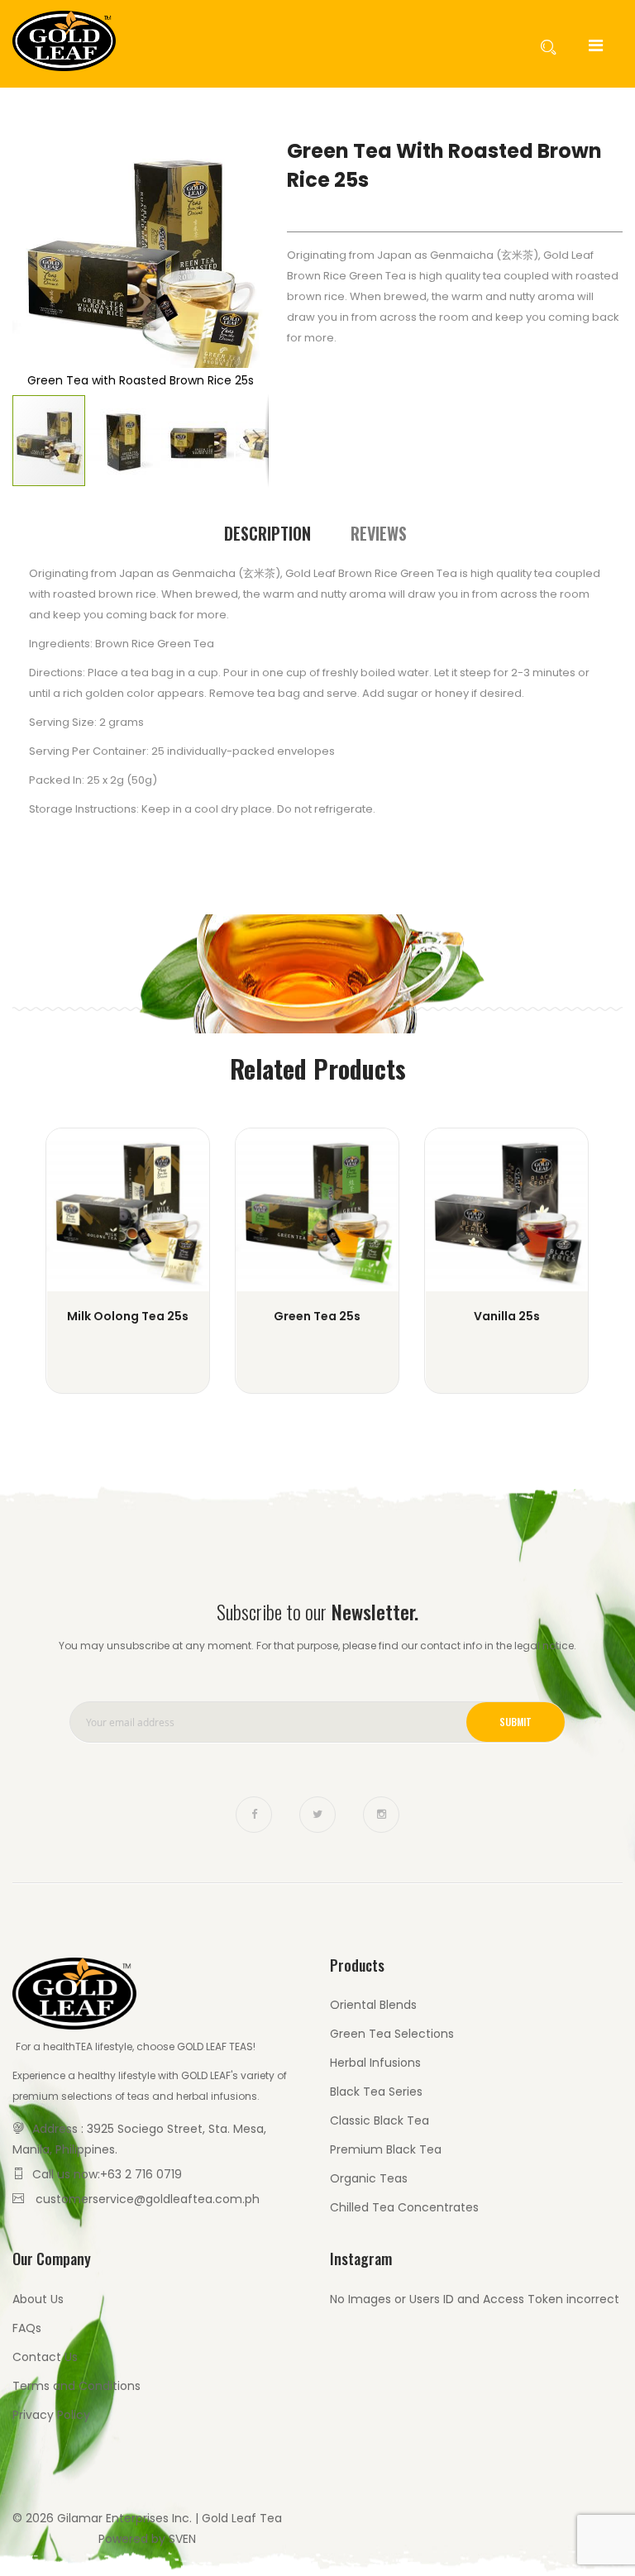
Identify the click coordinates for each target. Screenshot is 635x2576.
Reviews (379, 533)
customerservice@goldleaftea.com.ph (148, 2199)
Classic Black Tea (380, 2120)
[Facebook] (254, 1815)
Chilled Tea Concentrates (404, 2207)
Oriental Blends (373, 2005)
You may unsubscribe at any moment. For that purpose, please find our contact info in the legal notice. (317, 1646)
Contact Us (45, 2357)
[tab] (267, 534)
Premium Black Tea (386, 2149)
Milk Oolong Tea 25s (128, 1316)
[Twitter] (317, 1815)
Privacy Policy (51, 2415)
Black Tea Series (376, 2092)
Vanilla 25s (507, 1316)
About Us (38, 2299)
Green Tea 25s (317, 1316)
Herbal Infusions (375, 2063)
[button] (124, 441)
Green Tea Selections (392, 2034)
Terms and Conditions (76, 2386)
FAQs (27, 2328)
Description (267, 533)
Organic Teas (369, 2178)
